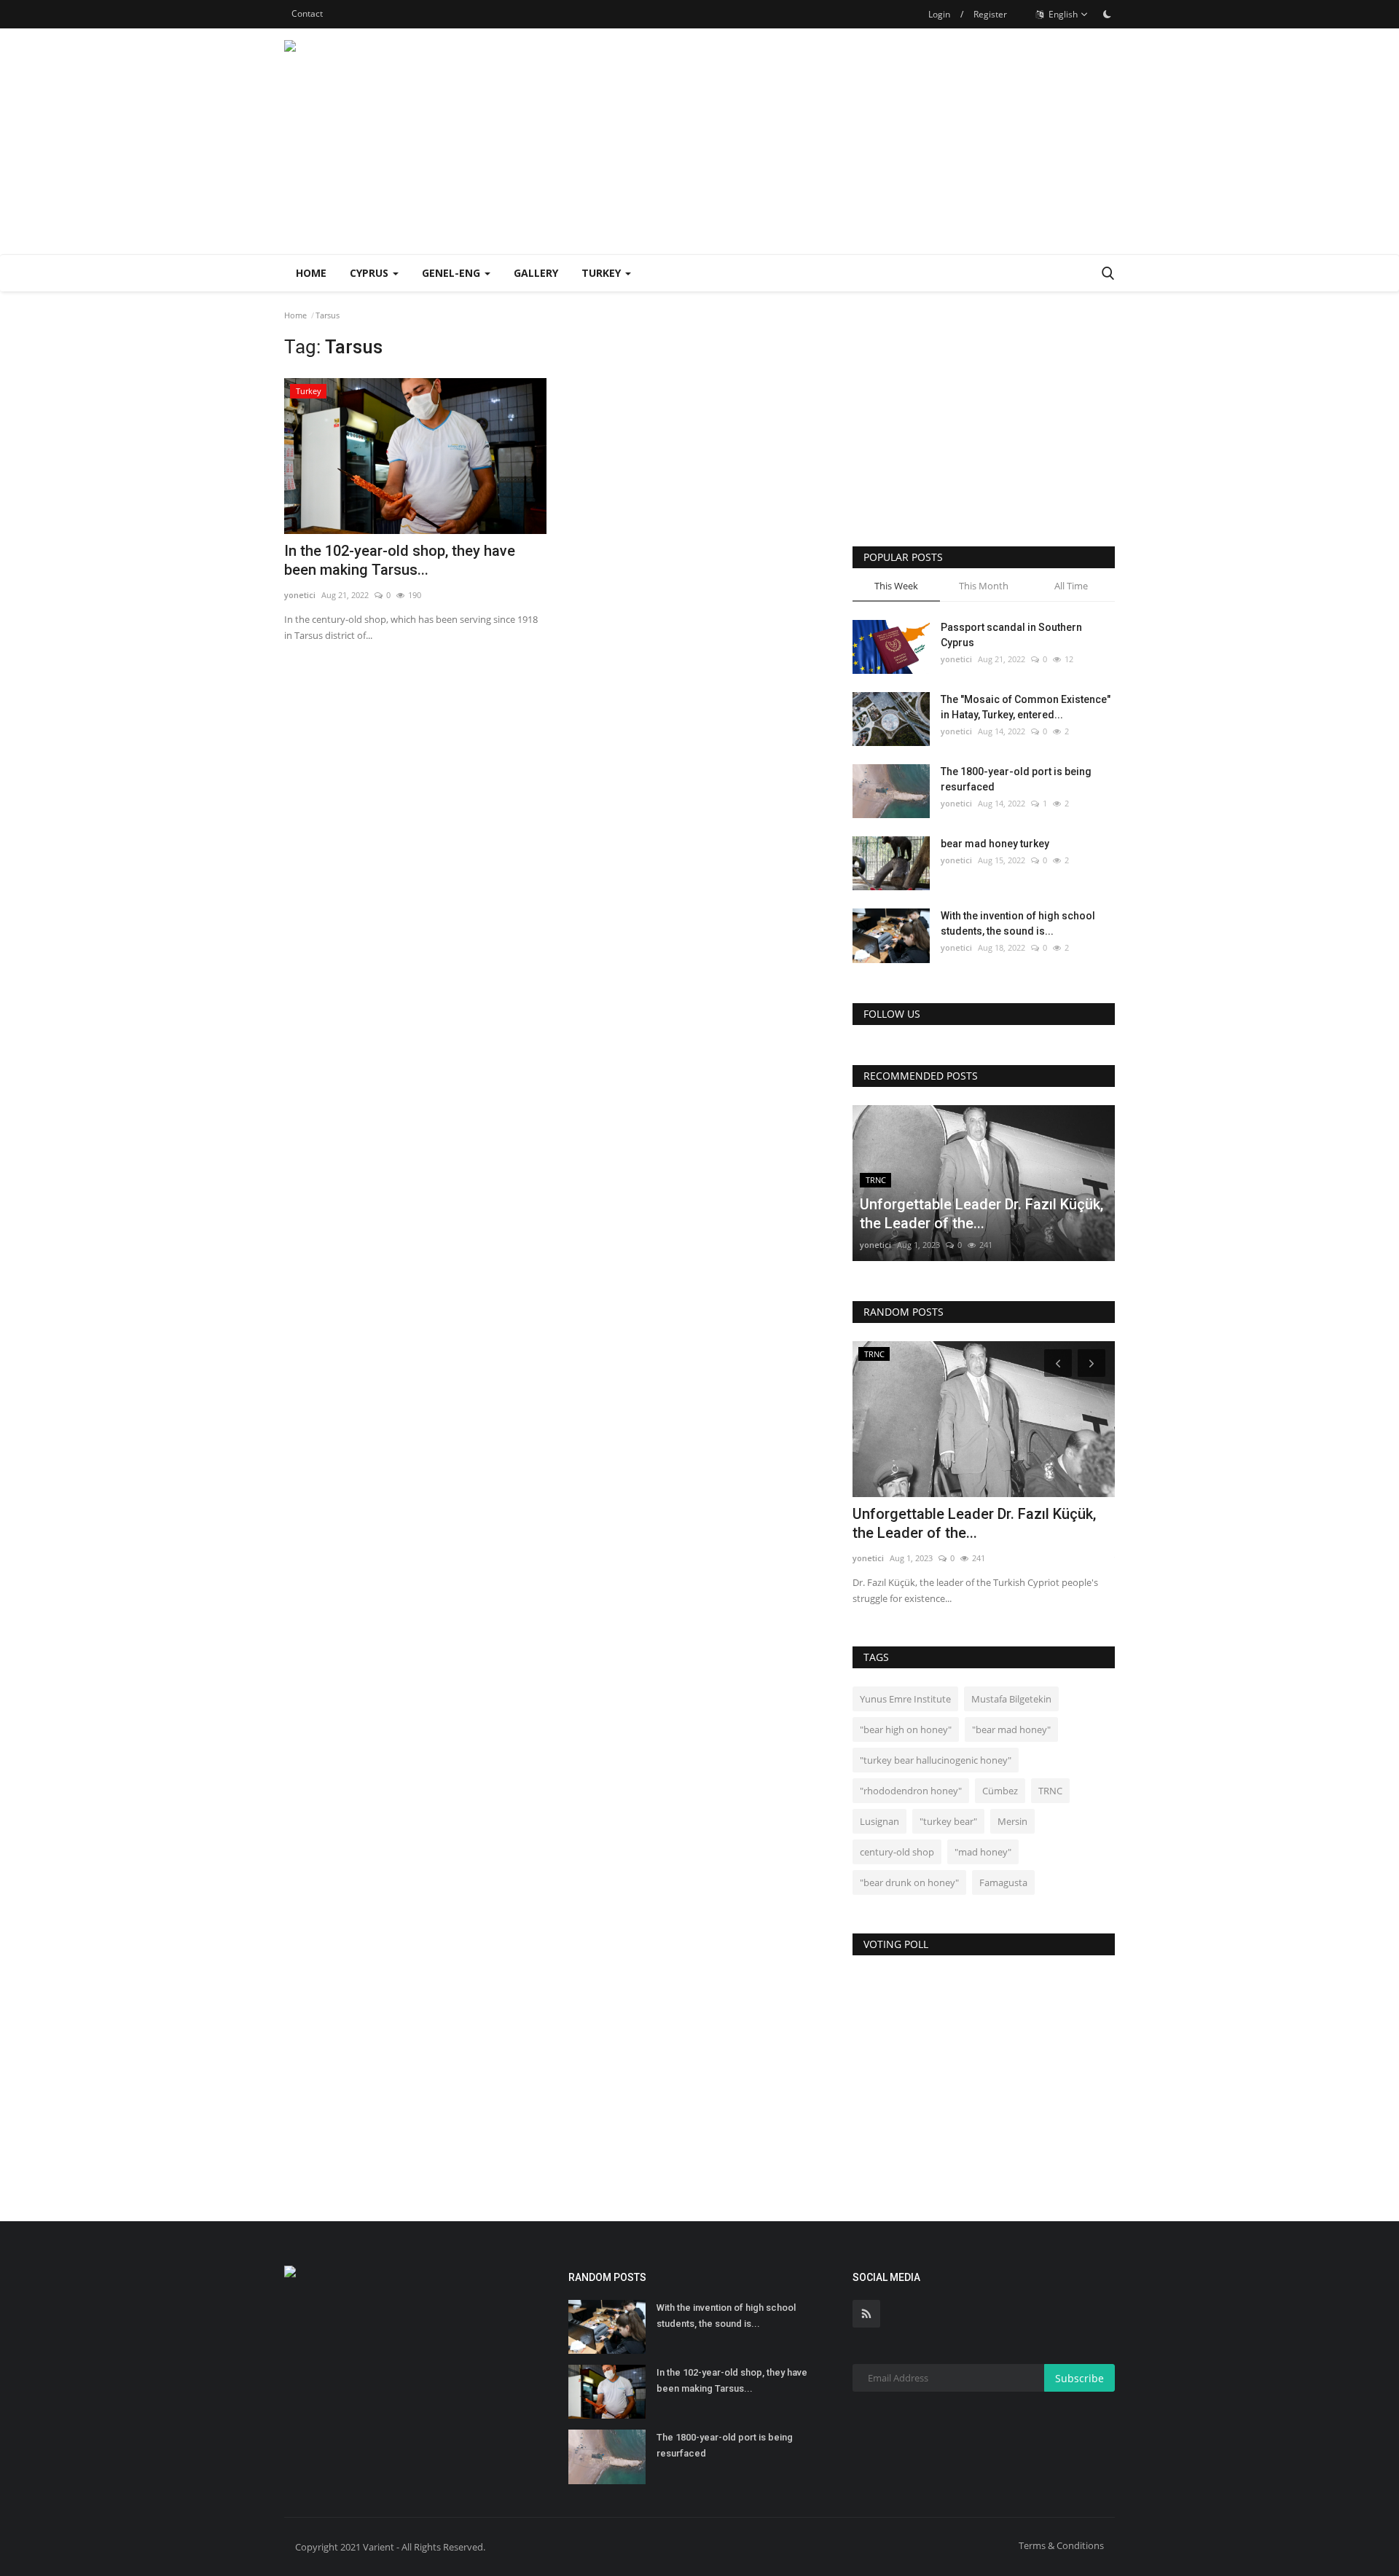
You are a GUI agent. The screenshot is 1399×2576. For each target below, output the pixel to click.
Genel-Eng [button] (452, 273)
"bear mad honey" (1011, 1729)
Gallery (536, 273)
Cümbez (1000, 1791)
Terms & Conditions (1061, 2545)
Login (939, 14)
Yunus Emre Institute (905, 1699)
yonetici (300, 595)
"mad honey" (983, 1852)
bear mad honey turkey (995, 844)
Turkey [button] (603, 273)
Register (990, 14)
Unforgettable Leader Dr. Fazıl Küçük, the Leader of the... (974, 1523)
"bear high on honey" (906, 1729)
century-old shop (897, 1852)
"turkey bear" (948, 1821)
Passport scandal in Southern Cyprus (1011, 635)
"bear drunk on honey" (909, 1882)
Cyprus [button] (371, 273)
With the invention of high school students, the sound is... (1018, 923)
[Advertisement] (850, 141)
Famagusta (1003, 1882)
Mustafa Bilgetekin (1011, 1699)
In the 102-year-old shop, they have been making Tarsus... (400, 560)
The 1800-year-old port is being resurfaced (1016, 779)
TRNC (1050, 1791)
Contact (307, 13)
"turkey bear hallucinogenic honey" (936, 1760)
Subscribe (1079, 2378)
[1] (1107, 14)
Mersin (1012, 1821)
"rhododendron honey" (911, 1791)
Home (311, 273)
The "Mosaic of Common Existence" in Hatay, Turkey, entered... (1026, 707)
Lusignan (879, 1821)
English (1062, 14)
